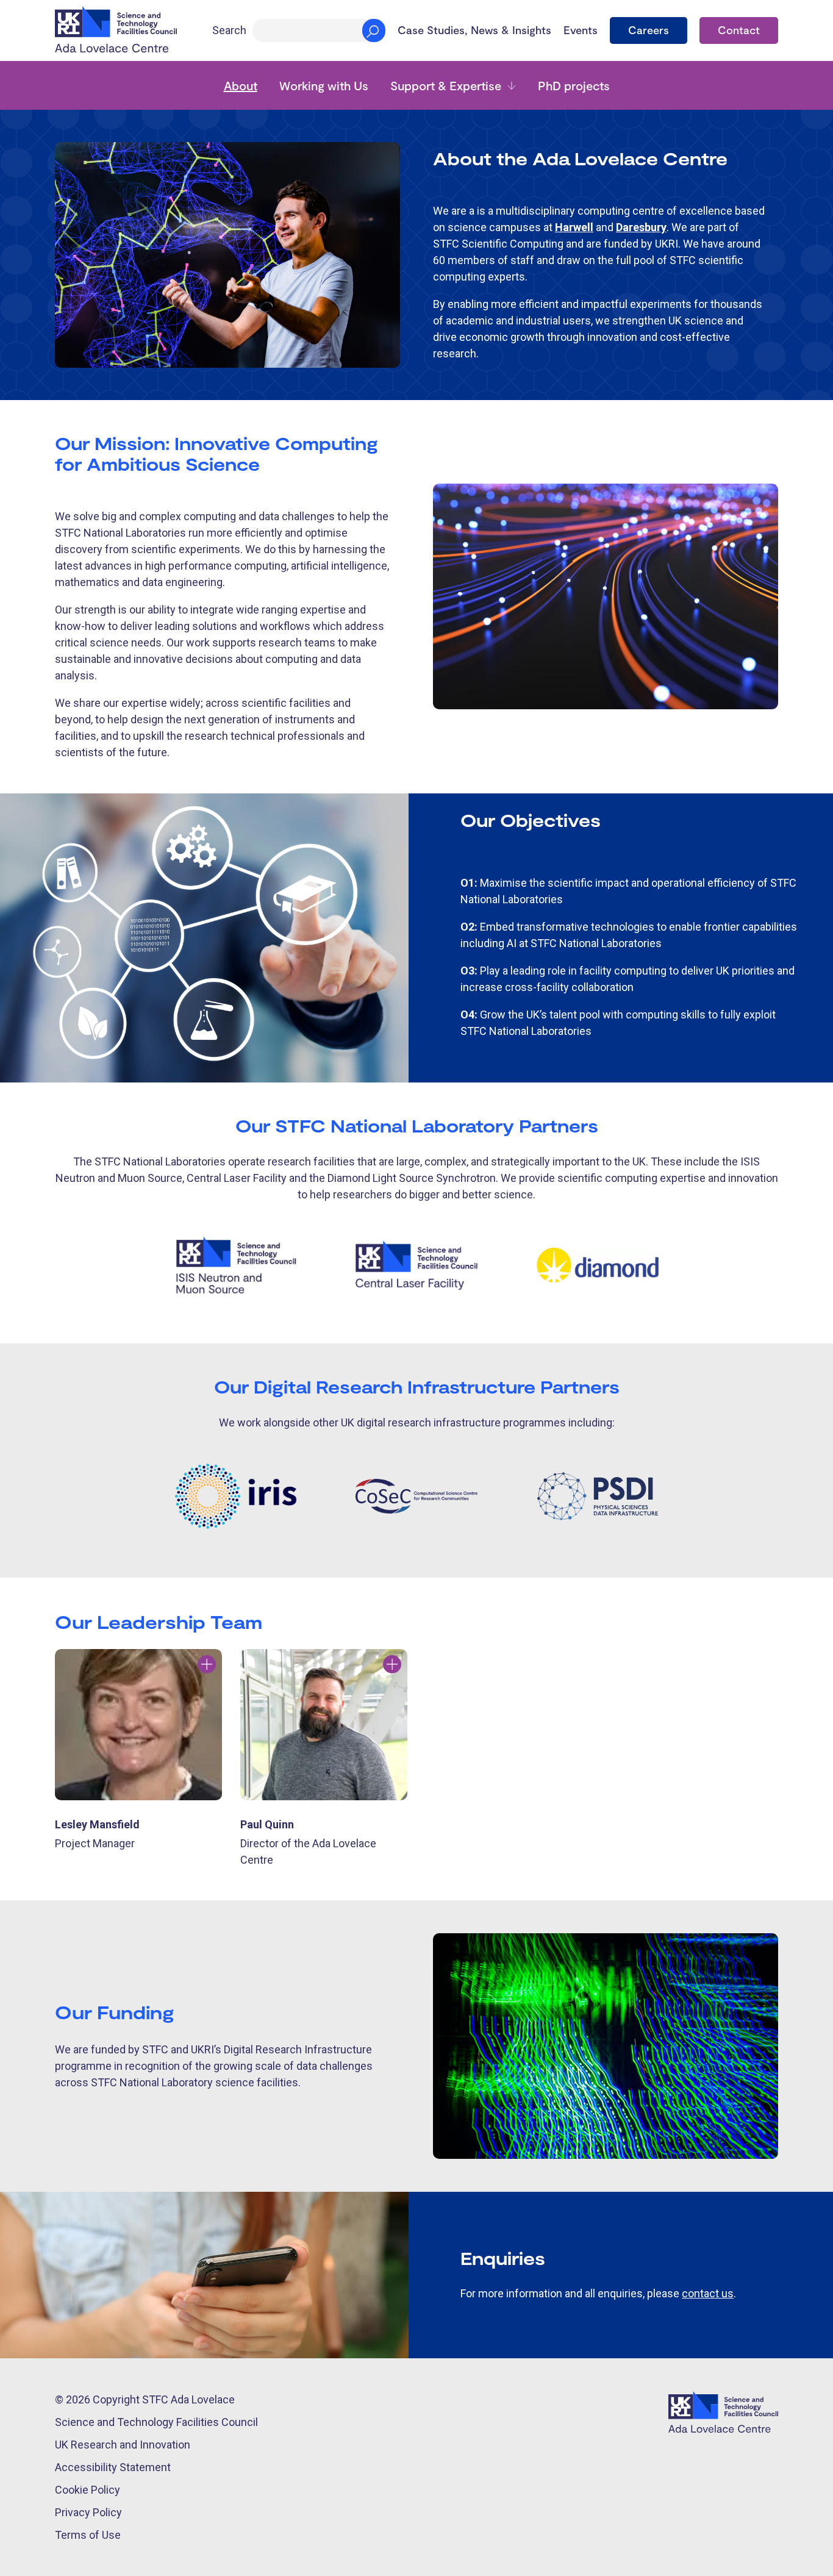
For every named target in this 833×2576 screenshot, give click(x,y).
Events (581, 30)
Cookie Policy (88, 2490)
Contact (739, 30)
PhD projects (574, 85)
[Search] (374, 30)
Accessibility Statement (113, 2467)
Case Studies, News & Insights (474, 30)
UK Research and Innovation (123, 2445)
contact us (708, 2293)
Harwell (574, 227)
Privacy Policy (88, 2512)
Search (229, 30)
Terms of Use (88, 2535)
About (241, 85)
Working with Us (324, 85)
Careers (649, 30)
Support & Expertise (446, 85)
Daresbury (641, 227)
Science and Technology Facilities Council (156, 2422)
